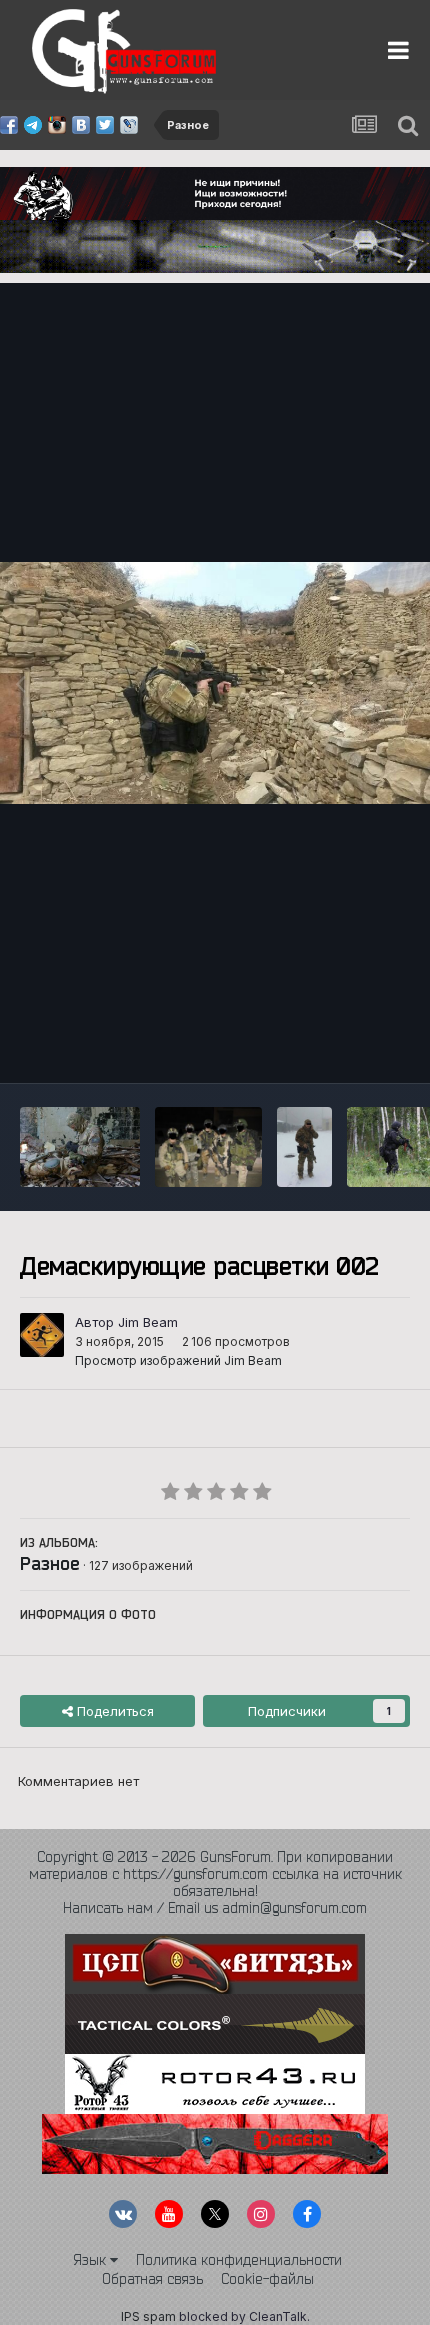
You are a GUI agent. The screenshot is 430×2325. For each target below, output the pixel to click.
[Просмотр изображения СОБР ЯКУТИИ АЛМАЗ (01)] (304, 1147)
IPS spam (148, 2316)
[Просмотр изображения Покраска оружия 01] (208, 1147)
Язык (91, 2260)
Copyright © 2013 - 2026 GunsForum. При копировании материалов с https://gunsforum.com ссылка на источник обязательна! (215, 1874)
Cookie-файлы (267, 2279)
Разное (50, 1563)
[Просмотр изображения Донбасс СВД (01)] (80, 1147)
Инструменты (342, 1047)
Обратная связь (152, 2279)
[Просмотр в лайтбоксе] (215, 683)
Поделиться (113, 1711)
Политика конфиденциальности (239, 2260)
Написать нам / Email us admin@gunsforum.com (215, 1908)
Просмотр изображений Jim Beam (178, 1360)
